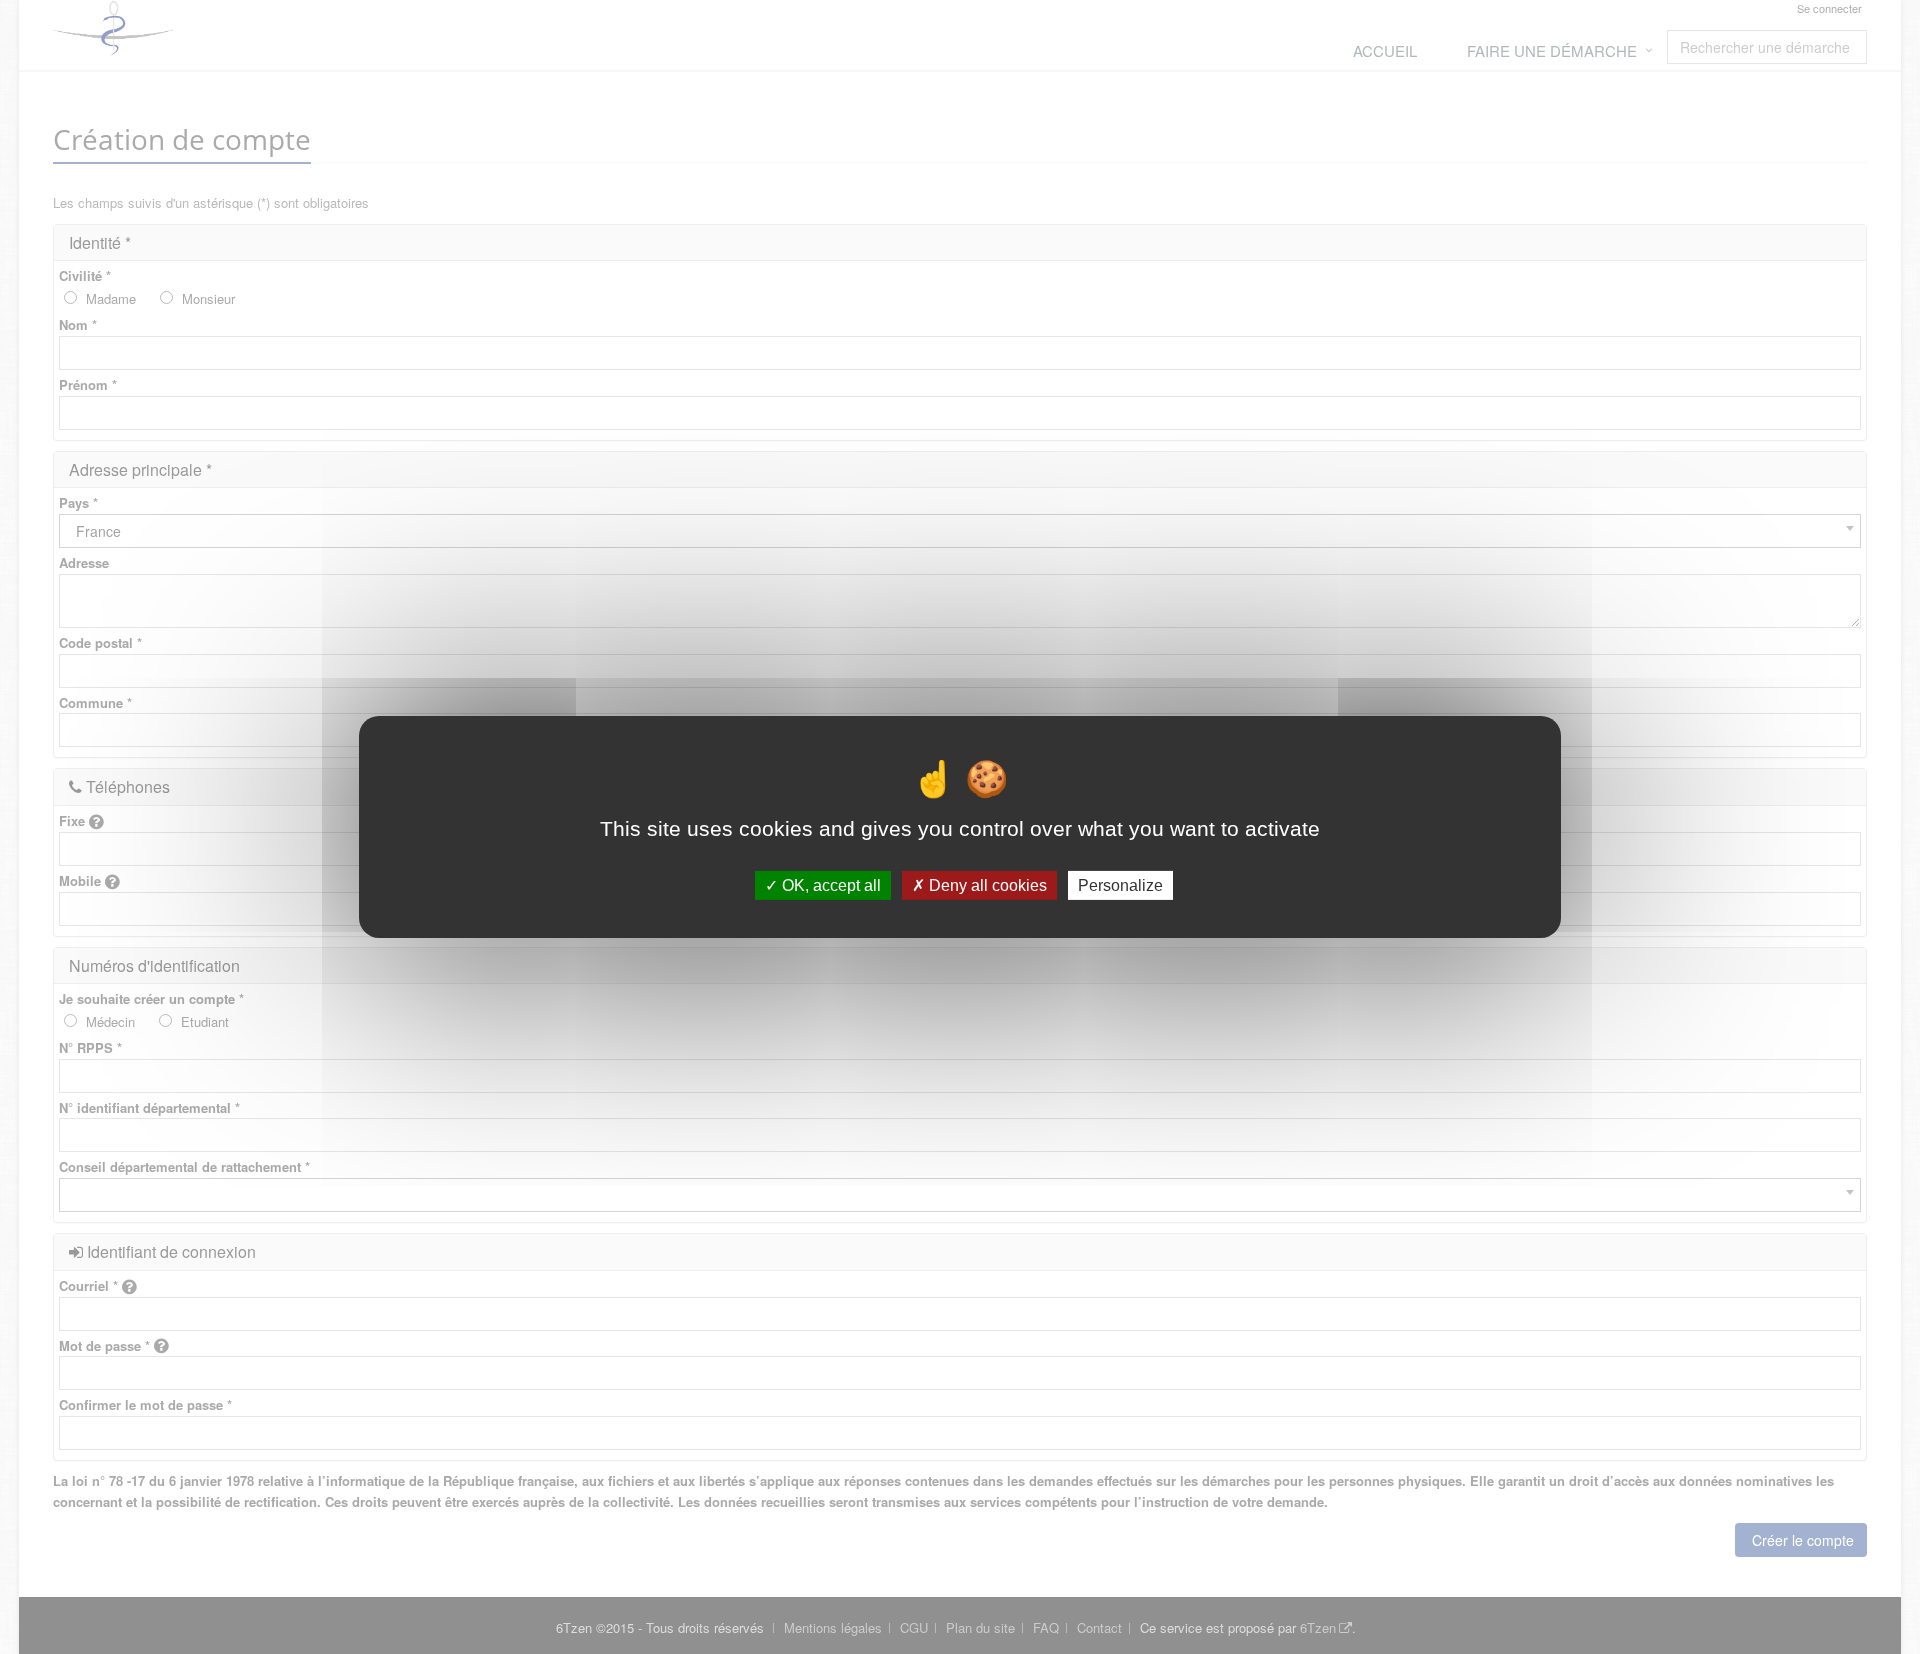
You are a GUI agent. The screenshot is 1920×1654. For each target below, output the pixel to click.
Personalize (1120, 885)
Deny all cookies (986, 885)
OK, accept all (829, 885)
